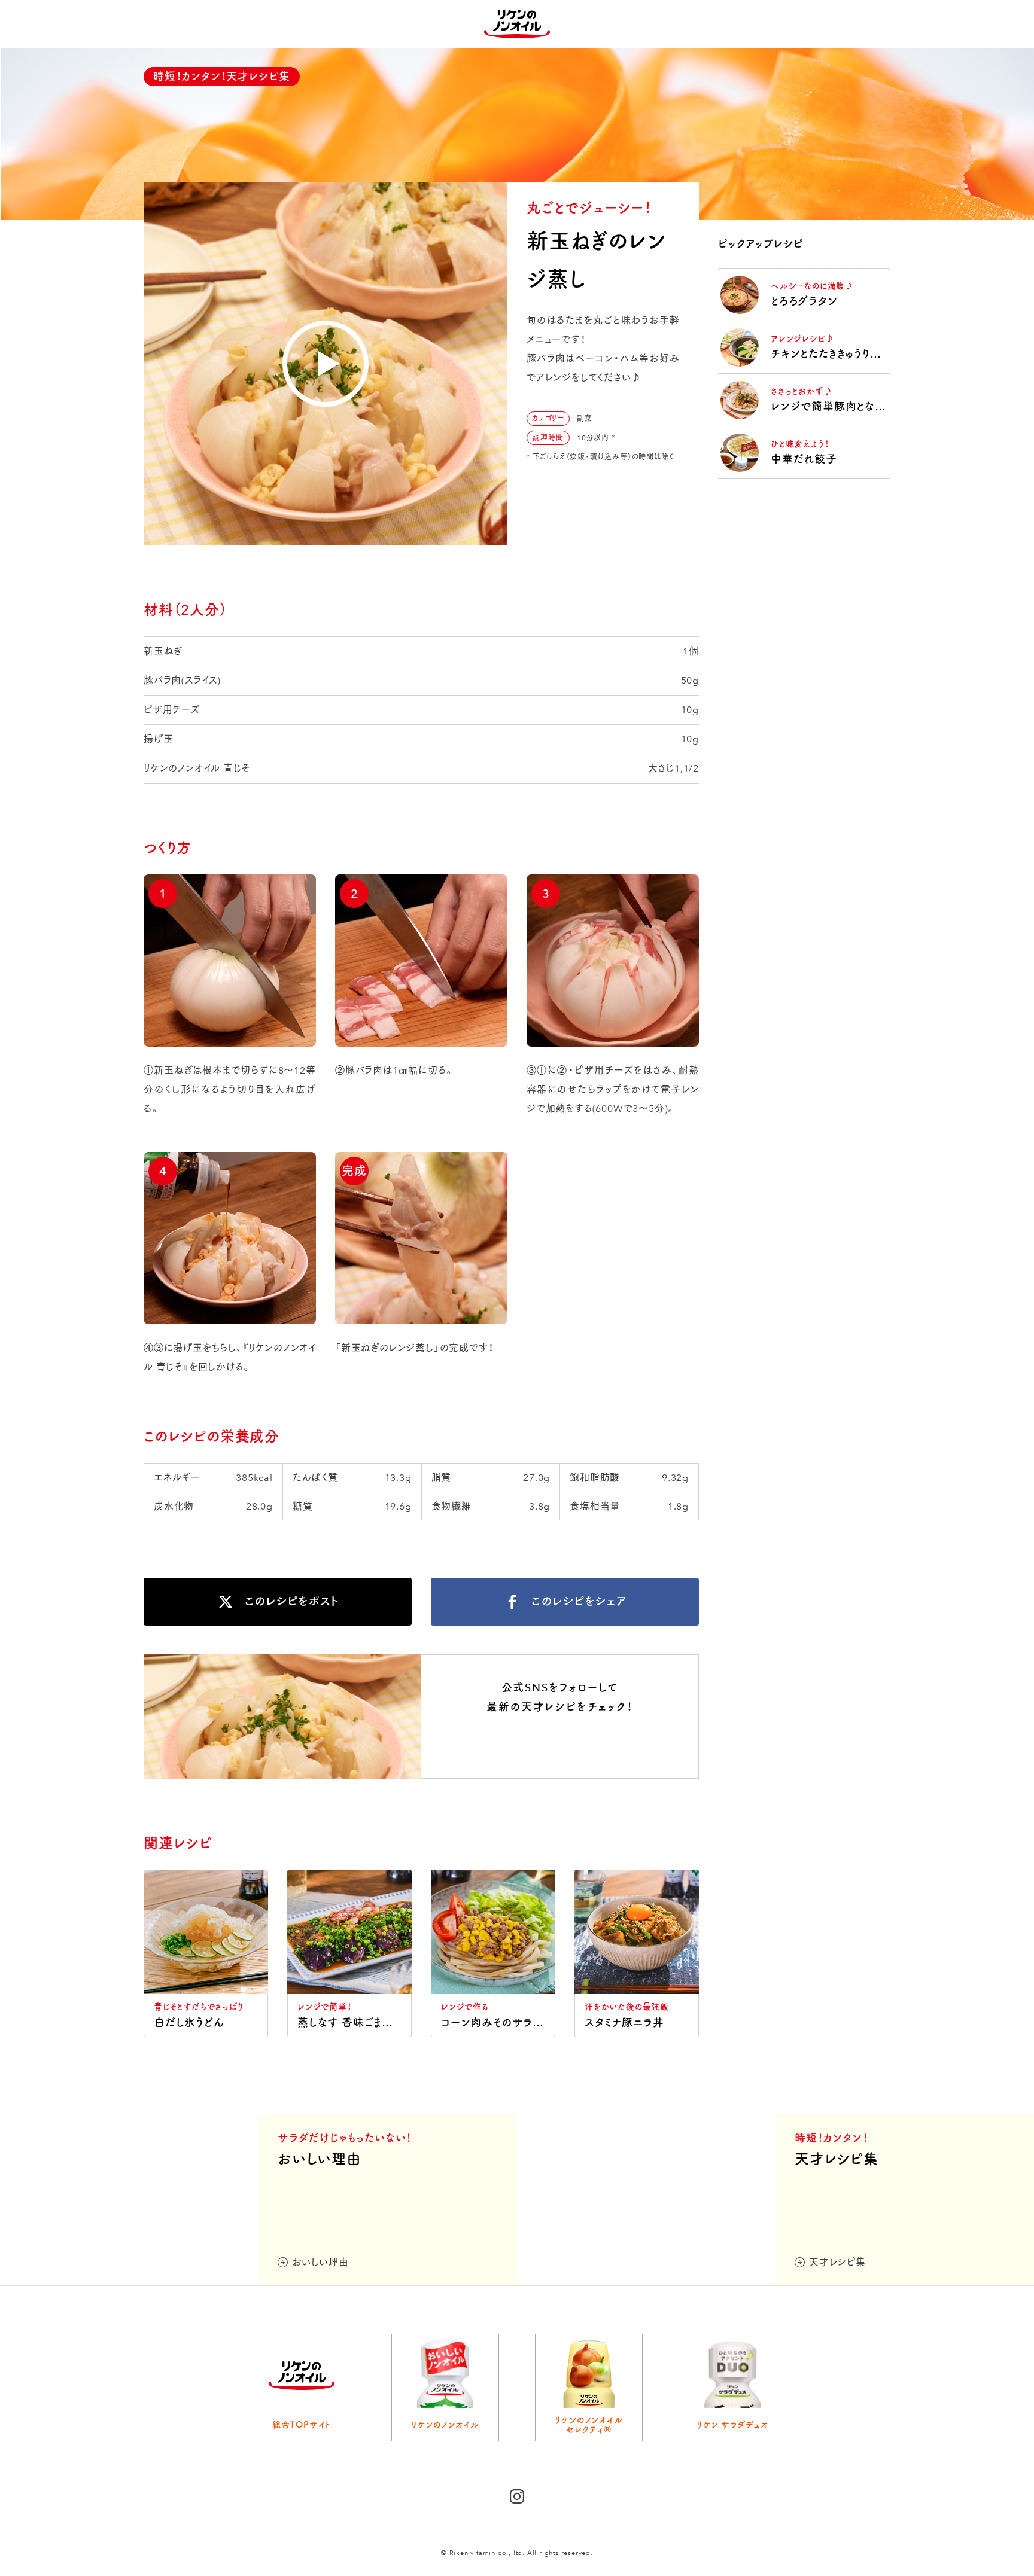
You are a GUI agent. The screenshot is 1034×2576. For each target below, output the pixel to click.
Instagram (560, 1745)
